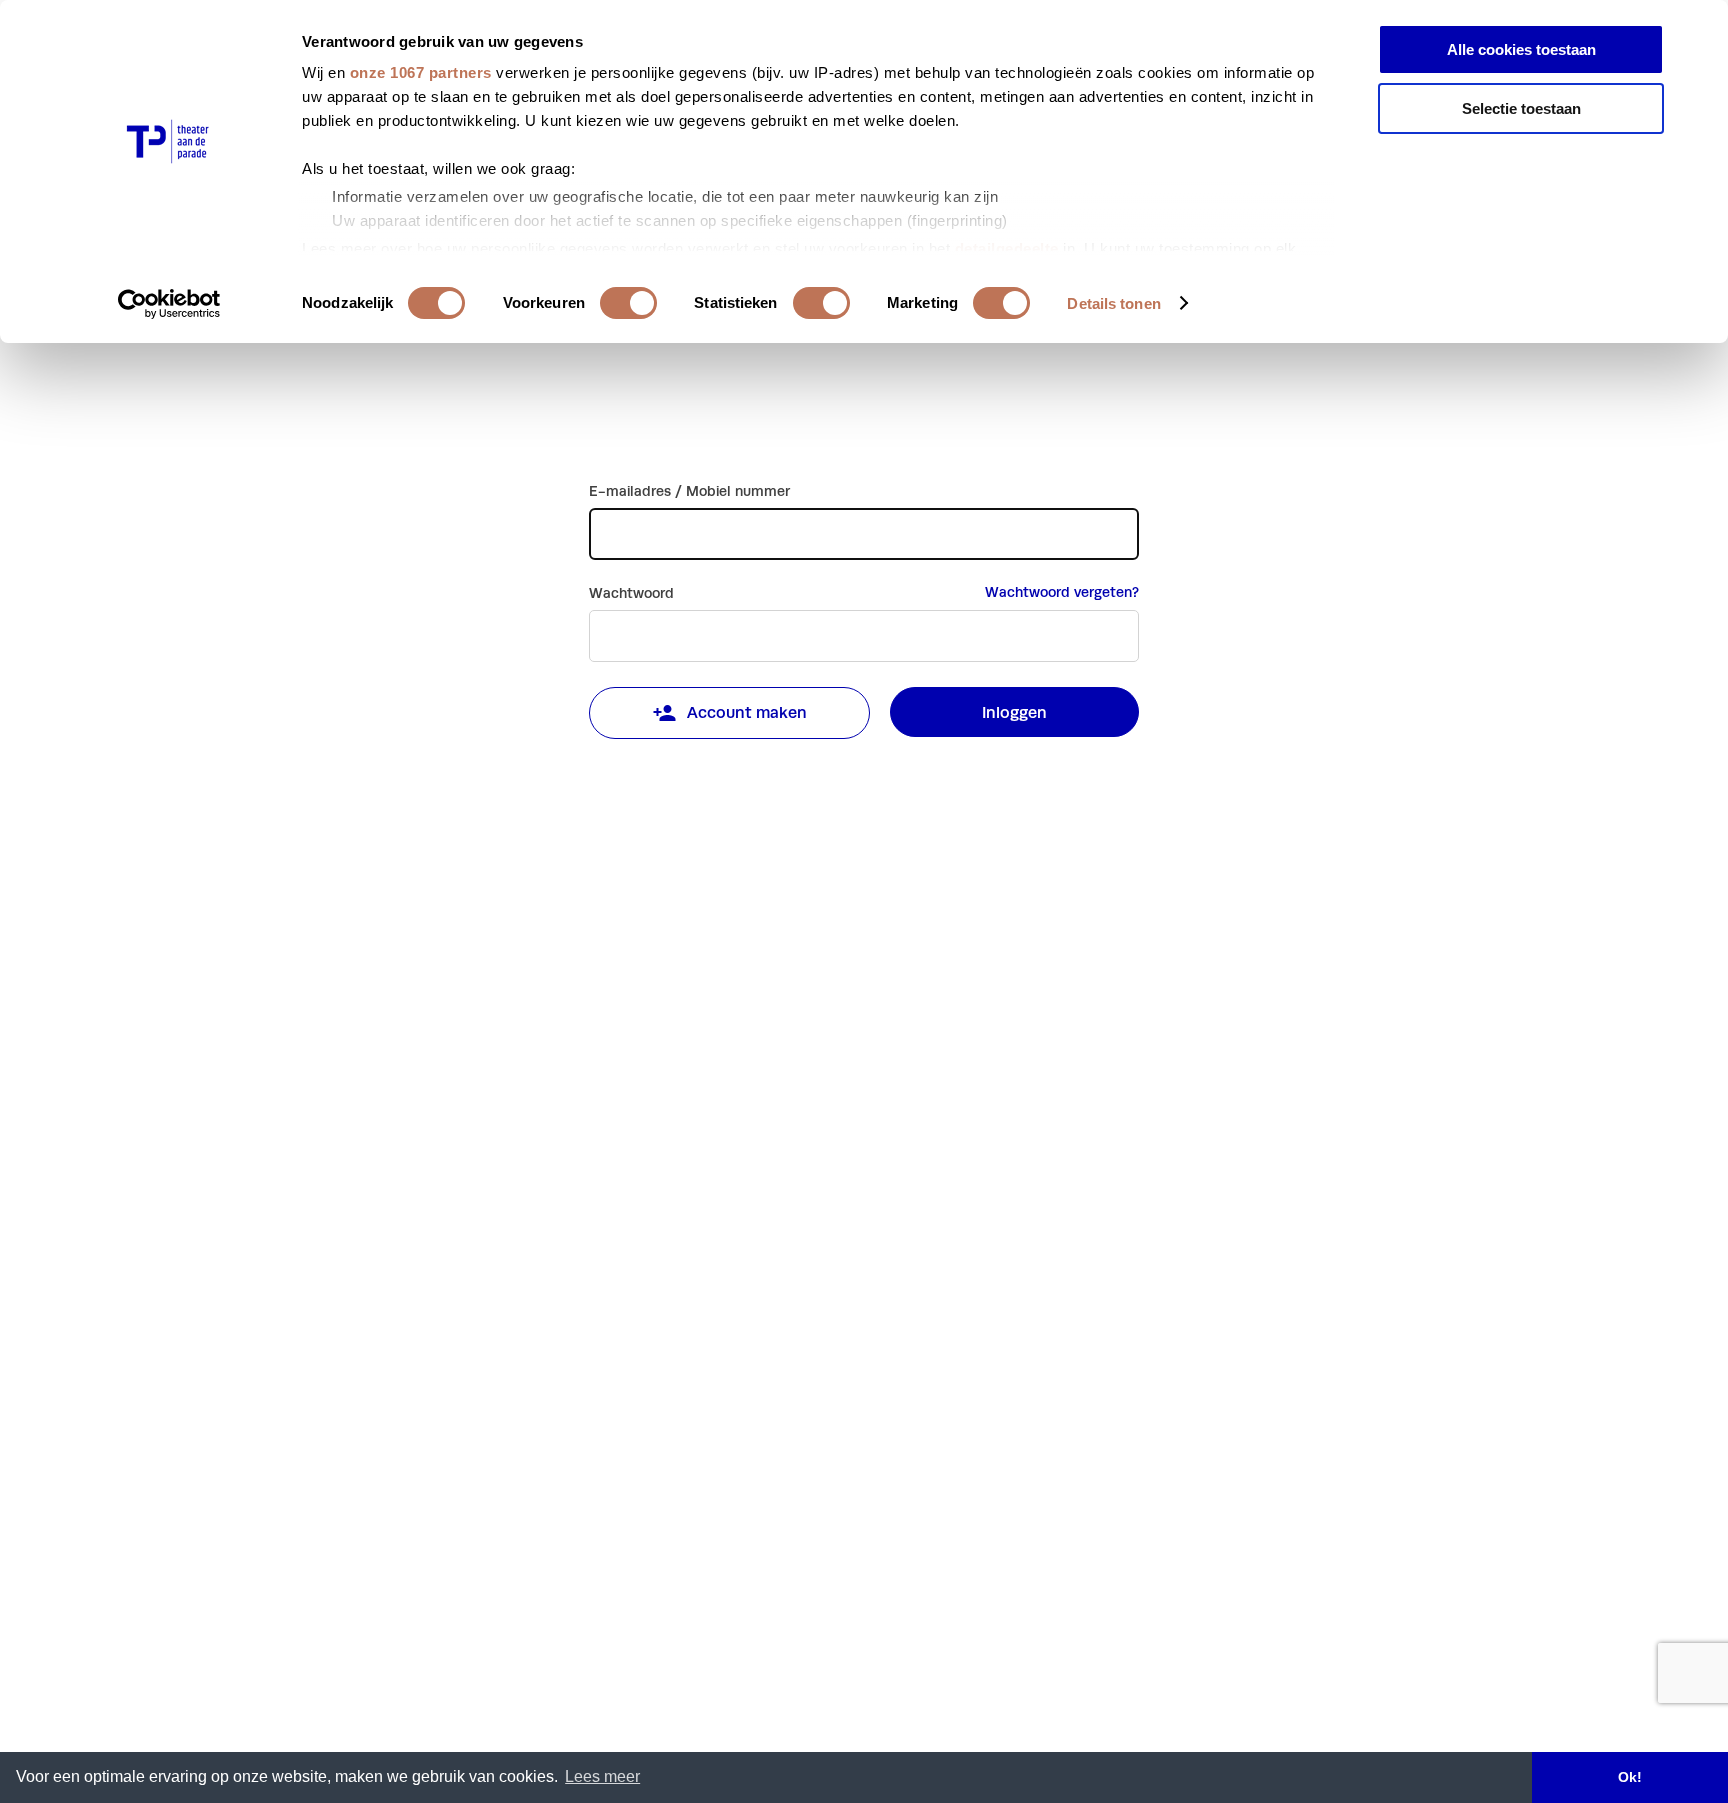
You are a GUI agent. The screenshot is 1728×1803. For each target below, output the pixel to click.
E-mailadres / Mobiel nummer (689, 491)
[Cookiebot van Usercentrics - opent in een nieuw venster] (169, 304)
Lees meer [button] (602, 1776)
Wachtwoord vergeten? (1062, 592)
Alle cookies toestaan (1521, 49)
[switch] (628, 303)
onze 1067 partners (421, 72)
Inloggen (1014, 712)
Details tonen (1113, 303)
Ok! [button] (1630, 1777)
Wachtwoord (631, 593)
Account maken (747, 712)
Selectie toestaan (1521, 108)
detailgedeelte (1007, 248)
